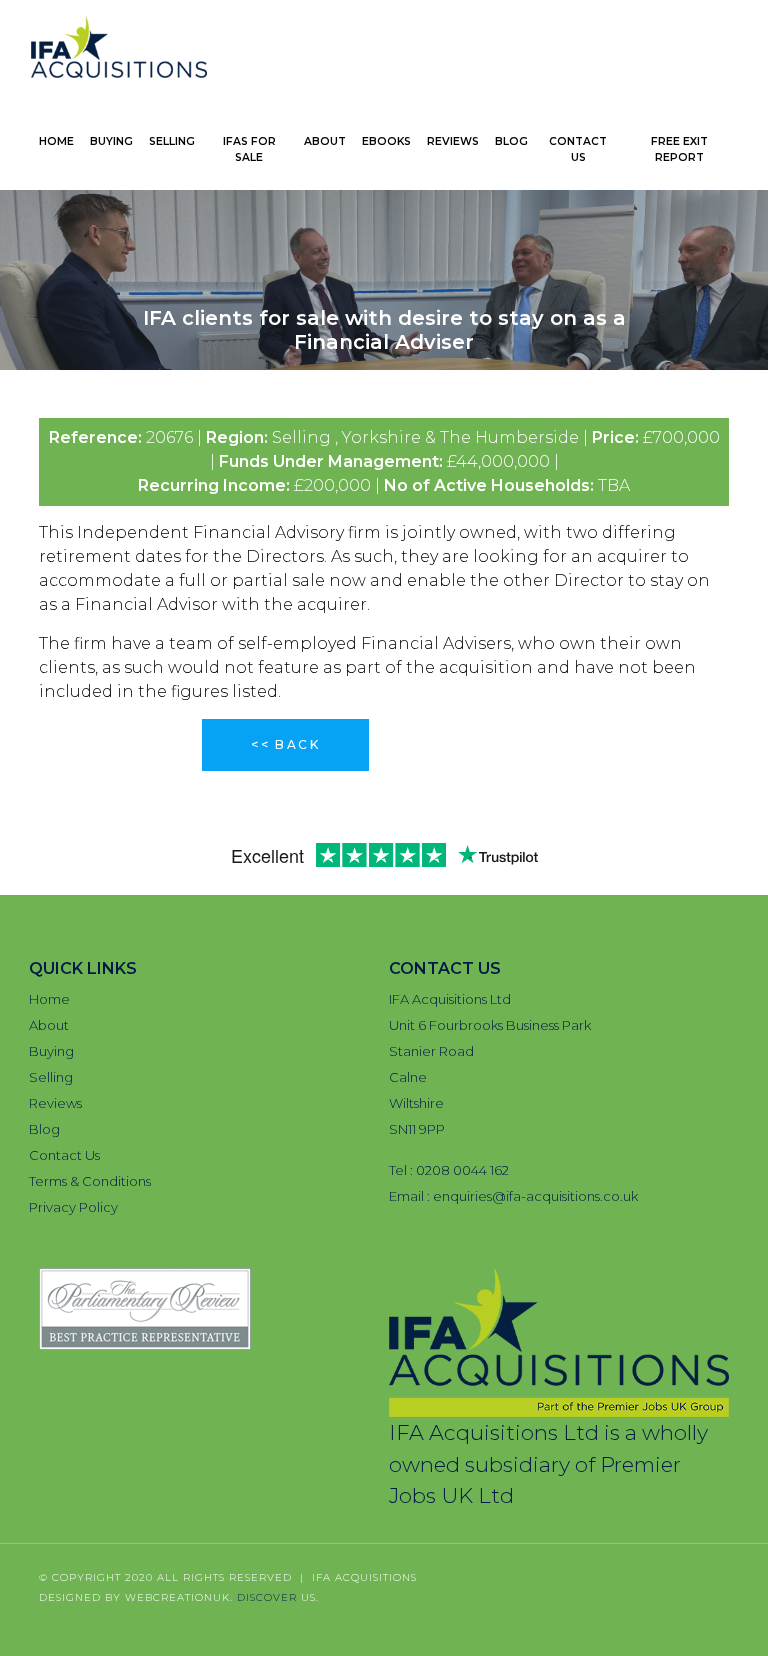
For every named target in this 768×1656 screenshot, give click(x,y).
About (325, 141)
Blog (511, 141)
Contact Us (578, 149)
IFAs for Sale (249, 149)
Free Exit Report (679, 149)
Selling (172, 141)
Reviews (453, 141)
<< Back (285, 744)
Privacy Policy (73, 1207)
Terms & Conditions (90, 1181)
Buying (111, 141)
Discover (267, 1597)
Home (56, 141)
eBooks (386, 141)
